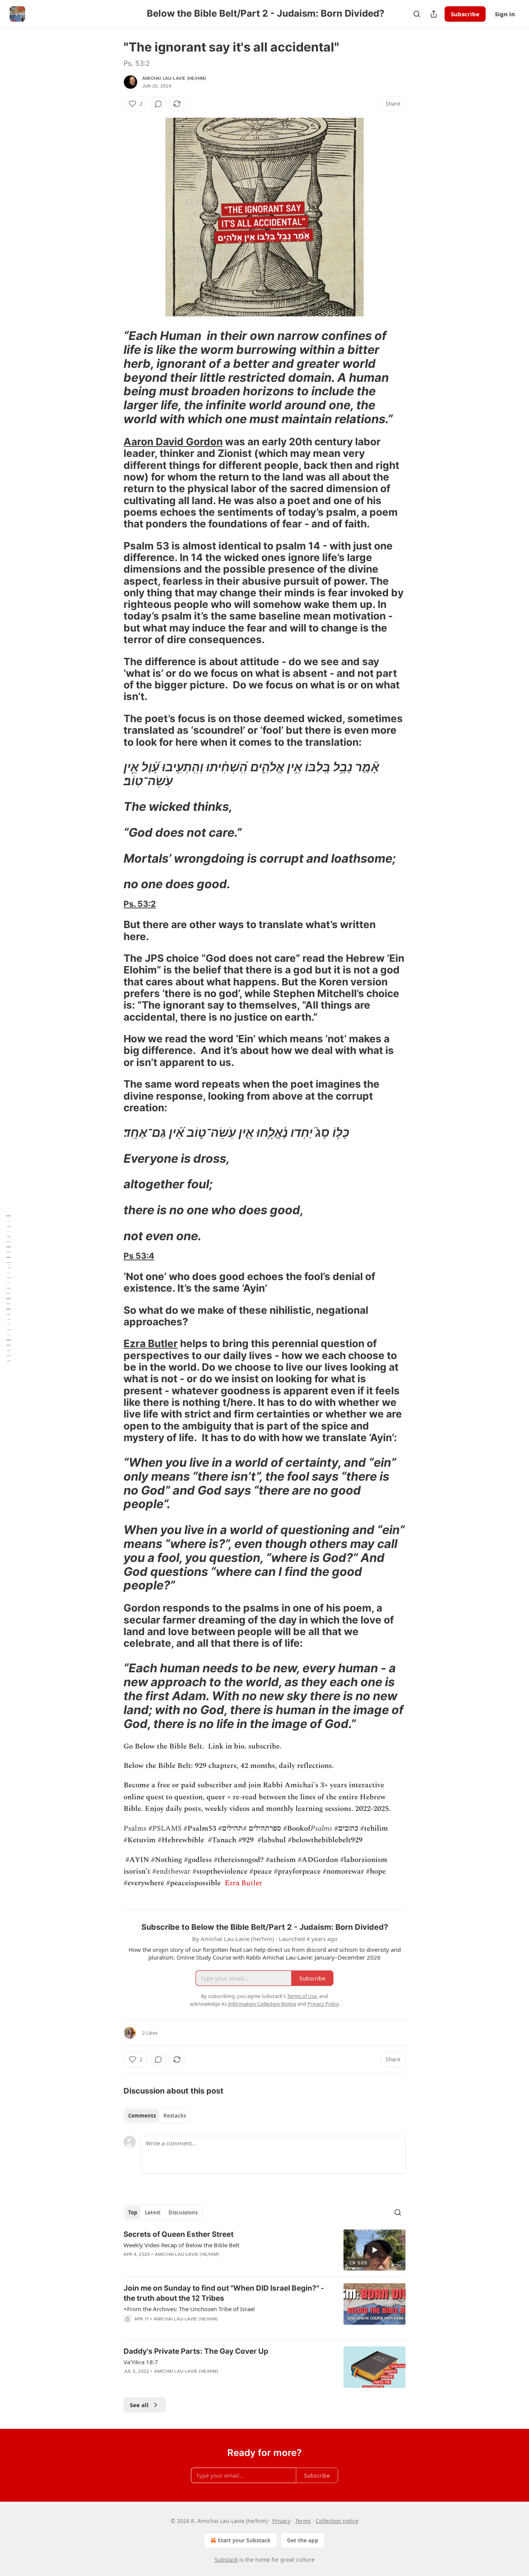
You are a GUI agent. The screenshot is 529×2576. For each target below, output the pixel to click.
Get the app (303, 2540)
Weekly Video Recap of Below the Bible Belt (181, 2245)
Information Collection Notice (262, 2004)
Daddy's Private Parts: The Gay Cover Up (196, 2351)
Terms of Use (302, 1996)
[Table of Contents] (9, 1288)
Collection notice (337, 2521)
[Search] (417, 14)
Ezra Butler (151, 1343)
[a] (374, 2250)
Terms (303, 2521)
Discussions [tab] (183, 2212)
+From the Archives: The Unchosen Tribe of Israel (189, 2309)
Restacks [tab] (175, 2116)
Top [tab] (133, 2212)
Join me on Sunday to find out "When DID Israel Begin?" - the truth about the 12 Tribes (224, 2293)
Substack (226, 2560)
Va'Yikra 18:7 (141, 2362)
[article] (264, 2250)
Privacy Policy (323, 2004)
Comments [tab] (142, 2116)
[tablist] (157, 2116)
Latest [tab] (153, 2212)
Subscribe (465, 14)
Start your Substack (244, 2540)
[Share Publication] (434, 14)
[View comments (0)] (158, 104)
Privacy (281, 2521)
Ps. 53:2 (140, 904)
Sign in (505, 14)
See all (139, 2405)
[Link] (113, 377)
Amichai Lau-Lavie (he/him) (174, 78)
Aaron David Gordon (173, 442)
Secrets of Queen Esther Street (179, 2234)
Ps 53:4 (139, 1256)
